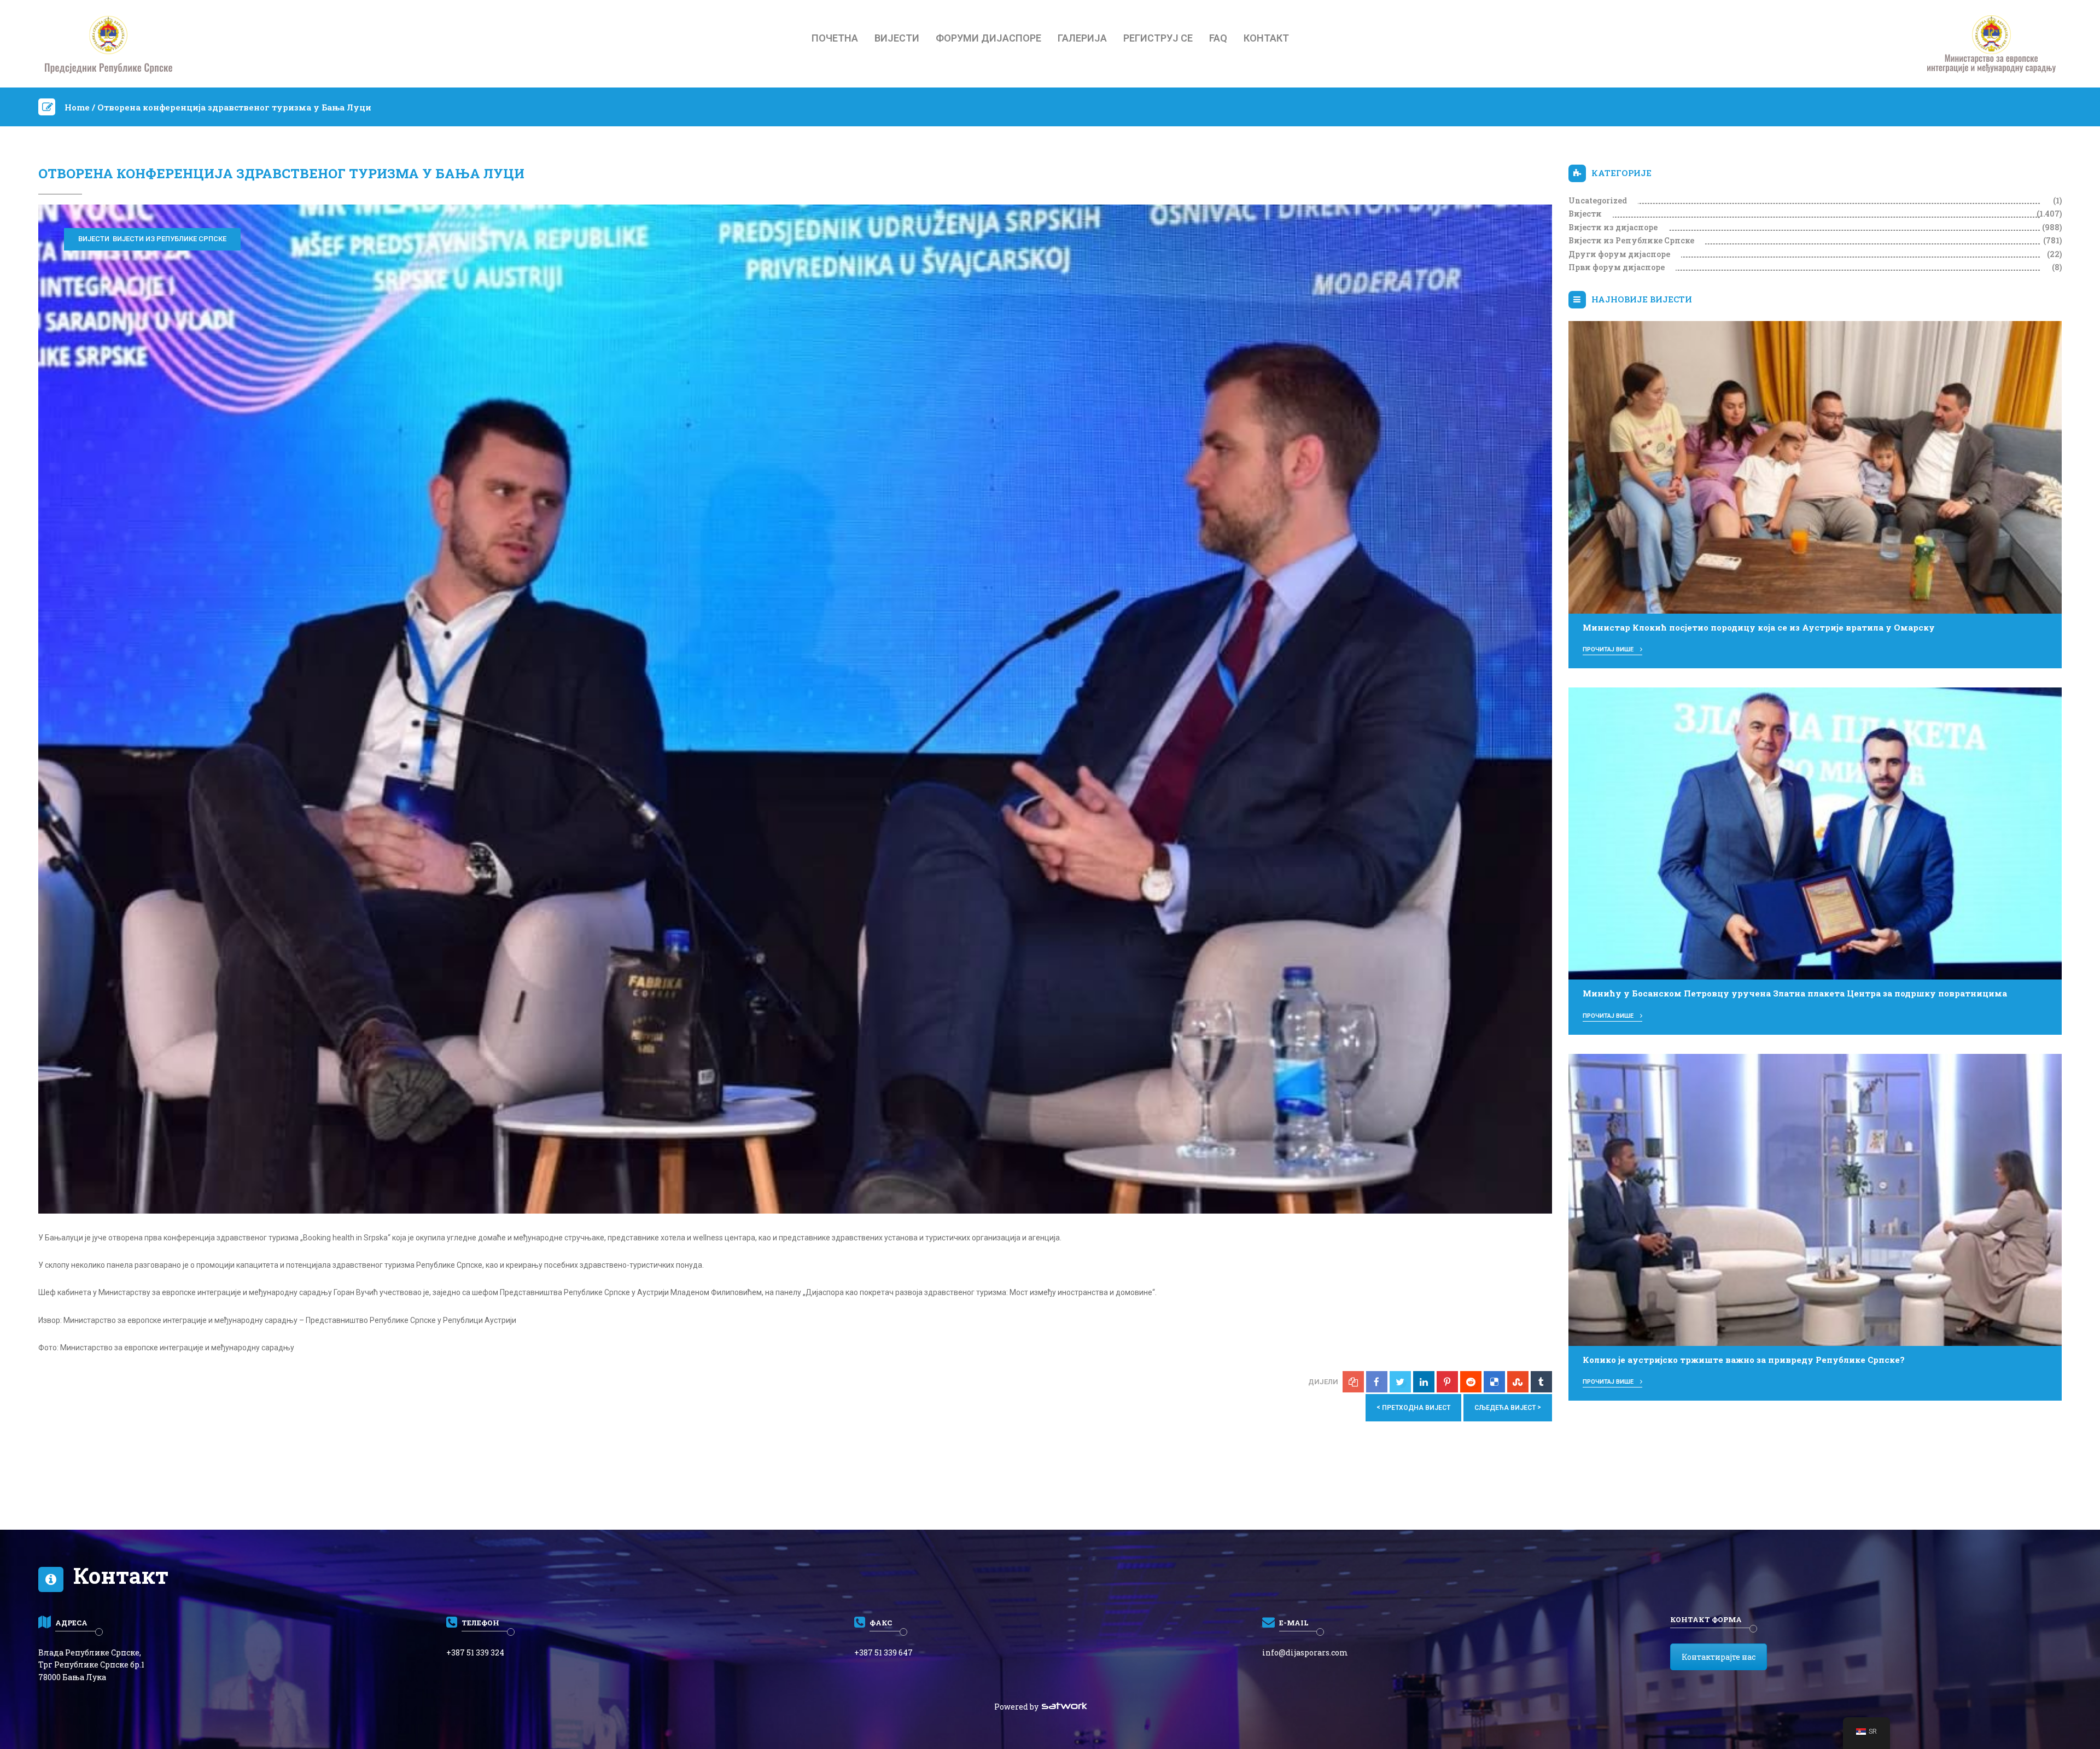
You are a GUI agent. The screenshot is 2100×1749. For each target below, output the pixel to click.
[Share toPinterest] (1447, 1382)
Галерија (1082, 38)
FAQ (1218, 38)
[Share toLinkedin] (1424, 1382)
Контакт (1266, 38)
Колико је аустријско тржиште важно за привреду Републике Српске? (1744, 1360)
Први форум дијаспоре (1617, 267)
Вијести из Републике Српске (170, 239)
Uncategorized (1598, 200)
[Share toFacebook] (1377, 1382)
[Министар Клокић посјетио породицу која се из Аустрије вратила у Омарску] (1815, 467)
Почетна (835, 38)
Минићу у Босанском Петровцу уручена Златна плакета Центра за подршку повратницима (1795, 993)
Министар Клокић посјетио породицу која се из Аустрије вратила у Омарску (1759, 627)
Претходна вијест (1413, 1407)
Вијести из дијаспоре (1613, 227)
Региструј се (1158, 38)
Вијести (897, 38)
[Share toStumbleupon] (1518, 1382)
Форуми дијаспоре (988, 38)
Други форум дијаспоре (1619, 254)
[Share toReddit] (1471, 1382)
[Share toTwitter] (1400, 1382)
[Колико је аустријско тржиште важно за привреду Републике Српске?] (1815, 1199)
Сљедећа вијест (1508, 1407)
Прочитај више (1609, 649)
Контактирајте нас (1719, 1657)
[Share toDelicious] (1494, 1382)
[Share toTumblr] (1541, 1382)
